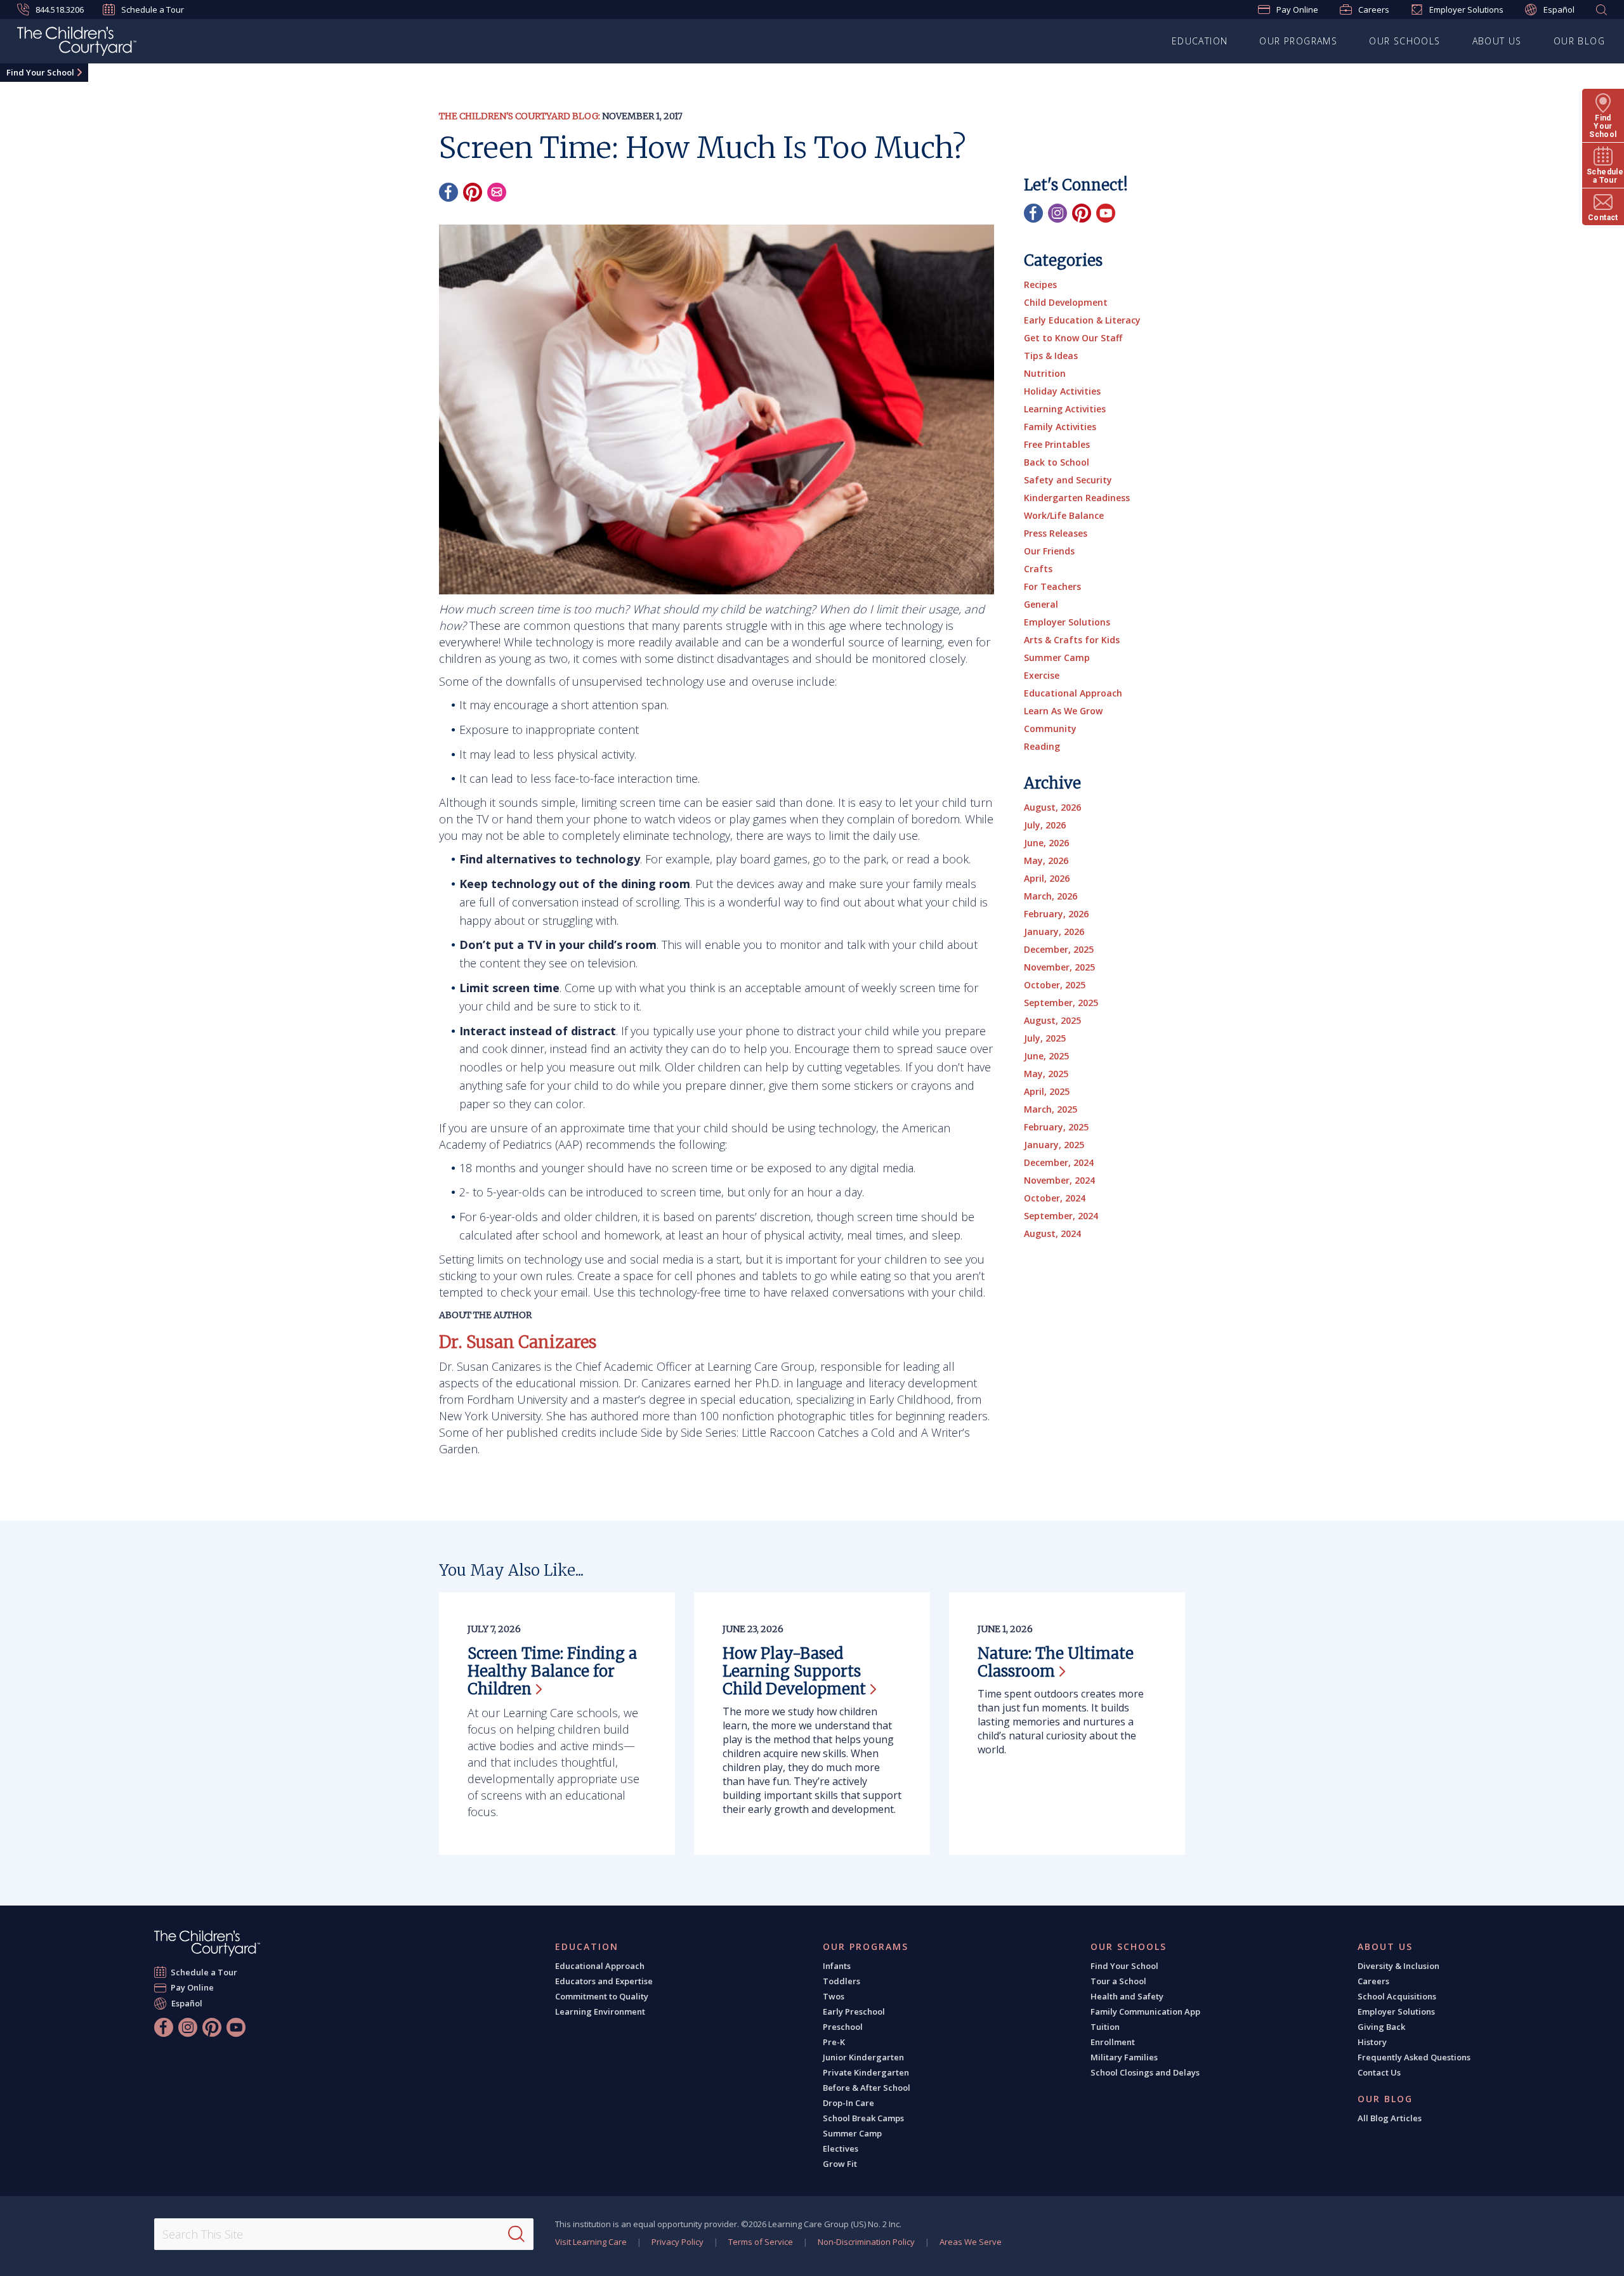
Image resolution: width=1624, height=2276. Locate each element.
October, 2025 (1055, 985)
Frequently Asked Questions (1414, 2057)
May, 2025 (1046, 1074)
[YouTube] (1106, 213)
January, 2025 (1054, 1145)
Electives (841, 2148)
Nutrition (1045, 373)
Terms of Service (761, 2242)
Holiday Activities (1062, 391)
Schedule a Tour (153, 10)
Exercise (1042, 675)
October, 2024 (1055, 1198)
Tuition (1105, 2027)
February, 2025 (1056, 1127)
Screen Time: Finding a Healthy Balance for (552, 1671)
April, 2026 (1047, 878)
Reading (1042, 746)
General (1041, 604)
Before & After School (867, 2088)
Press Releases (1056, 533)
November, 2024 (1059, 1180)
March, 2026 (1051, 896)
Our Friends (1049, 551)
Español (1559, 10)
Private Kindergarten (866, 2072)
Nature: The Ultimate (1056, 1662)
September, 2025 (1061, 1003)
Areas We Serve (971, 2242)
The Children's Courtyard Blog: (520, 116)
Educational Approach (1073, 693)
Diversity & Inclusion (1398, 1966)
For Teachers (1052, 586)
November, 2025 (1059, 967)
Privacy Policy (678, 2242)
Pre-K (834, 2042)
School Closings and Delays (1145, 2072)
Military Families (1124, 2057)
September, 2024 (1061, 1216)
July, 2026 (1045, 825)
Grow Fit (840, 2164)
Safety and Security (1068, 480)
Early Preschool (854, 2011)
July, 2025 (1045, 1038)
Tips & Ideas (1051, 356)
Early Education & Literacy (1082, 320)
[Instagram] (1058, 213)
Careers (1374, 10)
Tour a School (1118, 1981)
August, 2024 (1052, 1233)
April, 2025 (1047, 1091)
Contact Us (1379, 2072)
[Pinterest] (473, 192)
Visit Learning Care (591, 2242)
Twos (834, 1996)
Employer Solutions (1466, 10)
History (1372, 2042)
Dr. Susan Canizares (518, 1342)
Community (1050, 729)
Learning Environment (600, 2011)
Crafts (1038, 569)
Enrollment (1113, 2042)
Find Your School (40, 72)
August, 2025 (1052, 1020)
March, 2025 (1051, 1109)
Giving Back (1381, 2027)
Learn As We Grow (1063, 711)
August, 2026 (1052, 807)
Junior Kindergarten (863, 2057)
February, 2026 (1056, 914)
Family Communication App (1145, 2011)
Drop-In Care (848, 2103)
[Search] (516, 2234)
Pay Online (1297, 10)
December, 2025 (1059, 949)
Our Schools (1405, 41)
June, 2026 (1046, 843)
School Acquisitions (1397, 1996)
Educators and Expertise (604, 1981)
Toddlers (841, 1981)
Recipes (1040, 284)
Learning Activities (1065, 409)
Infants (837, 1966)
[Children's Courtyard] (77, 43)
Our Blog (1579, 41)
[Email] (497, 192)
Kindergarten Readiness (1077, 498)
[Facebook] (449, 192)
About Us (1497, 41)
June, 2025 (1046, 1056)
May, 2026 (1046, 860)
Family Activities (1060, 427)
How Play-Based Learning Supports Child (794, 1671)
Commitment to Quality (602, 1996)
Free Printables (1057, 444)
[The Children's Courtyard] (207, 1943)
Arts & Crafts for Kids (1072, 640)
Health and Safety (1127, 1996)
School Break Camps (863, 2118)
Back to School (1057, 462)
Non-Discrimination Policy (866, 2242)
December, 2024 (1059, 1162)
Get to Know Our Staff (1073, 338)
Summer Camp (1057, 657)
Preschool (843, 2027)
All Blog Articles (1390, 2118)
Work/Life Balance (1064, 515)
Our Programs (1298, 41)
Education (1200, 41)
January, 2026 (1054, 932)
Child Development (1066, 302)
